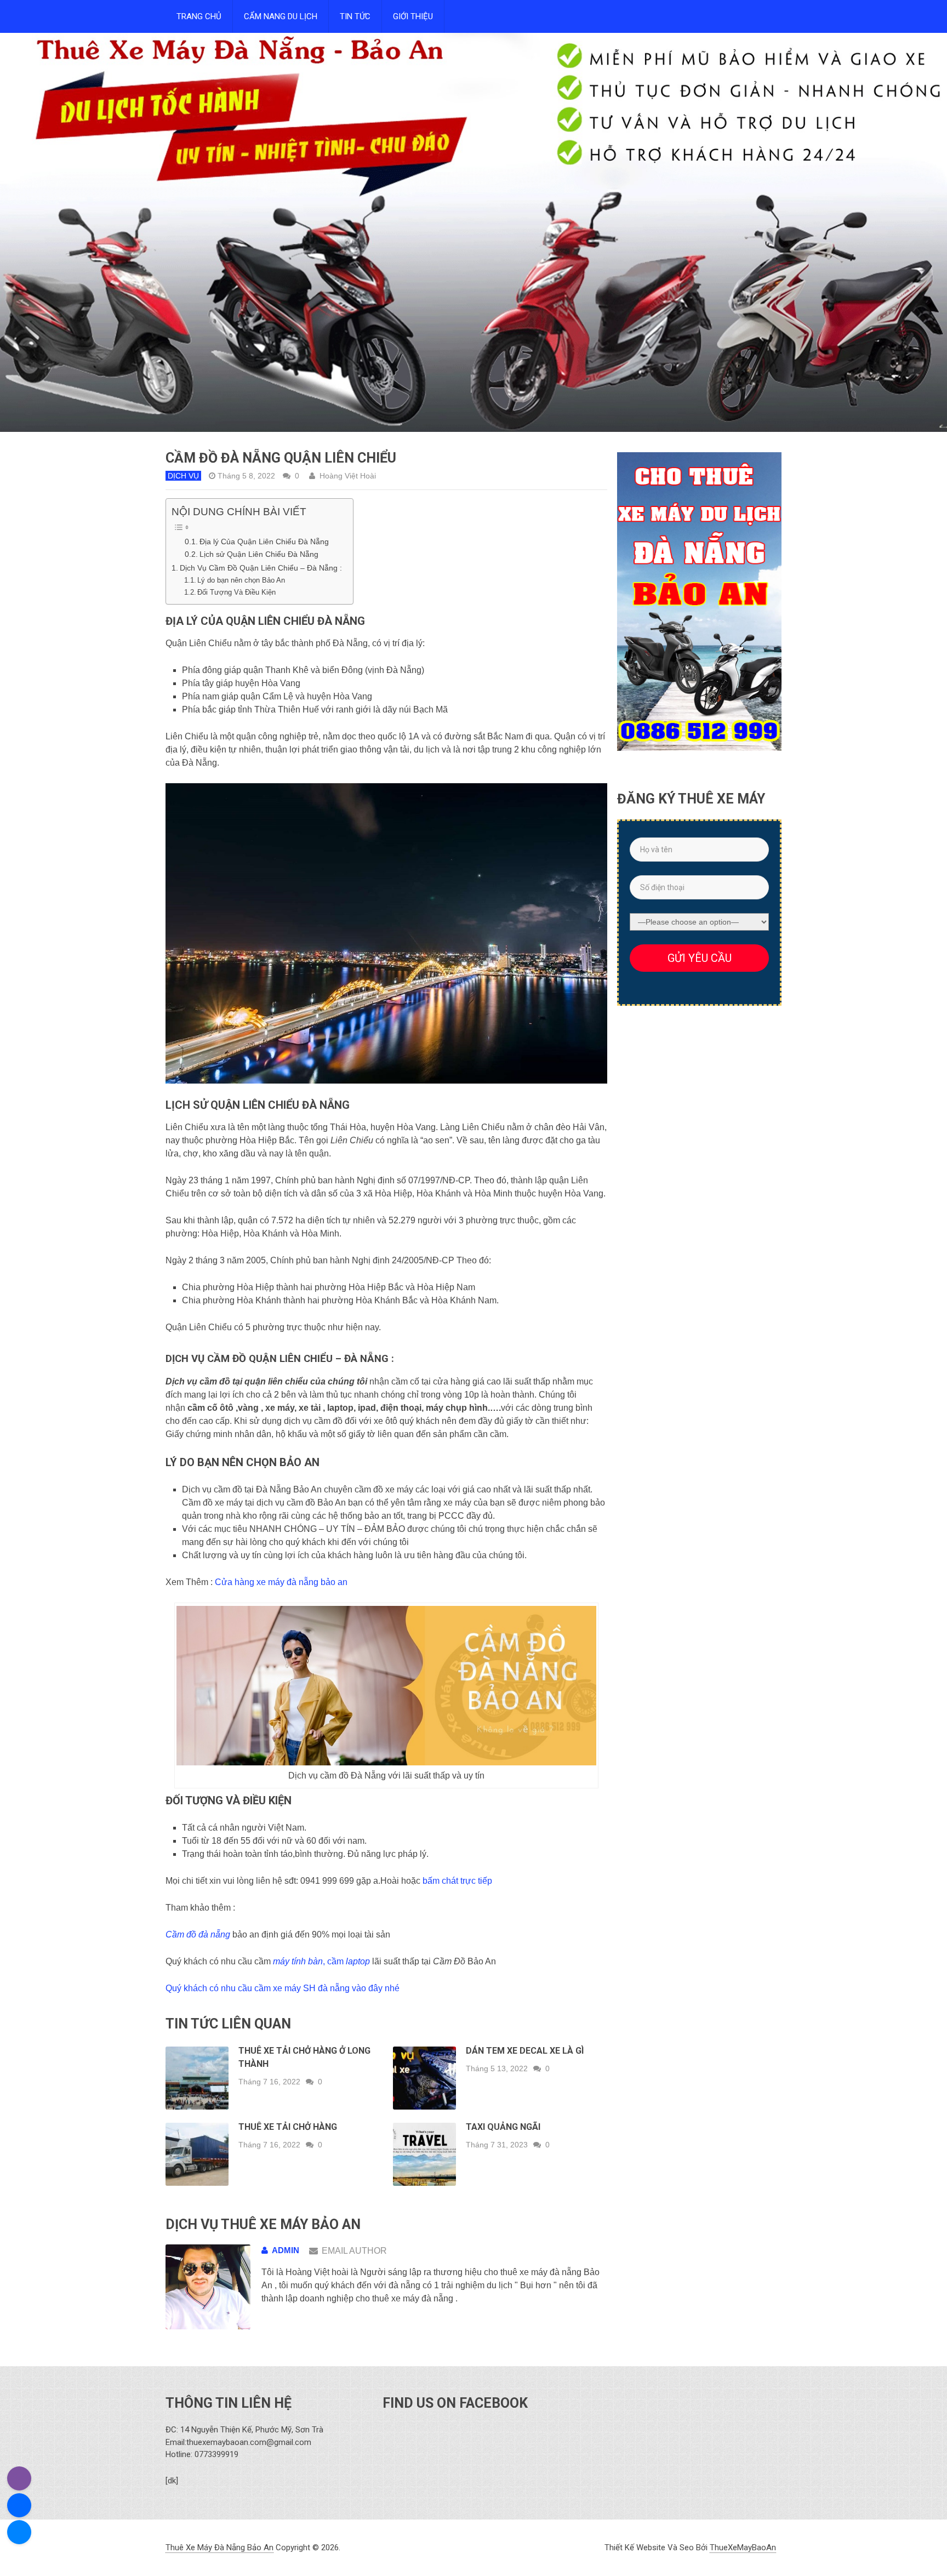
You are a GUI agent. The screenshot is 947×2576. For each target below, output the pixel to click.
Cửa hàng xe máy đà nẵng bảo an (281, 1582)
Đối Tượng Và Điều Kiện (236, 592)
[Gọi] (19, 2478)
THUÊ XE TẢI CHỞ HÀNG (288, 2127)
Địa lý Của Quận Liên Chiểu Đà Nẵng (264, 542)
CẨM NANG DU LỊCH (281, 16)
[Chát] (19, 2532)
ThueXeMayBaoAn (743, 2547)
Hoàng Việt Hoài (348, 476)
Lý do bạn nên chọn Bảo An (241, 580)
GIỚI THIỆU (413, 16)
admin (286, 2250)
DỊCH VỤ (183, 476)
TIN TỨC (355, 16)
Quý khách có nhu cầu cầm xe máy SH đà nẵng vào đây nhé (283, 1988)
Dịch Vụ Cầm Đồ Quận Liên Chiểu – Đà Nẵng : (261, 568)
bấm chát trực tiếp (457, 1881)
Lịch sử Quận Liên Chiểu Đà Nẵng (259, 554)
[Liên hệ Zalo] (19, 2505)
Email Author (354, 2251)
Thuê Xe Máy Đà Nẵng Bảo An (219, 2547)
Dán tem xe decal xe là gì (525, 2051)
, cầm (321, 1961)
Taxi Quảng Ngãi (503, 2127)
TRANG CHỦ (199, 16)
